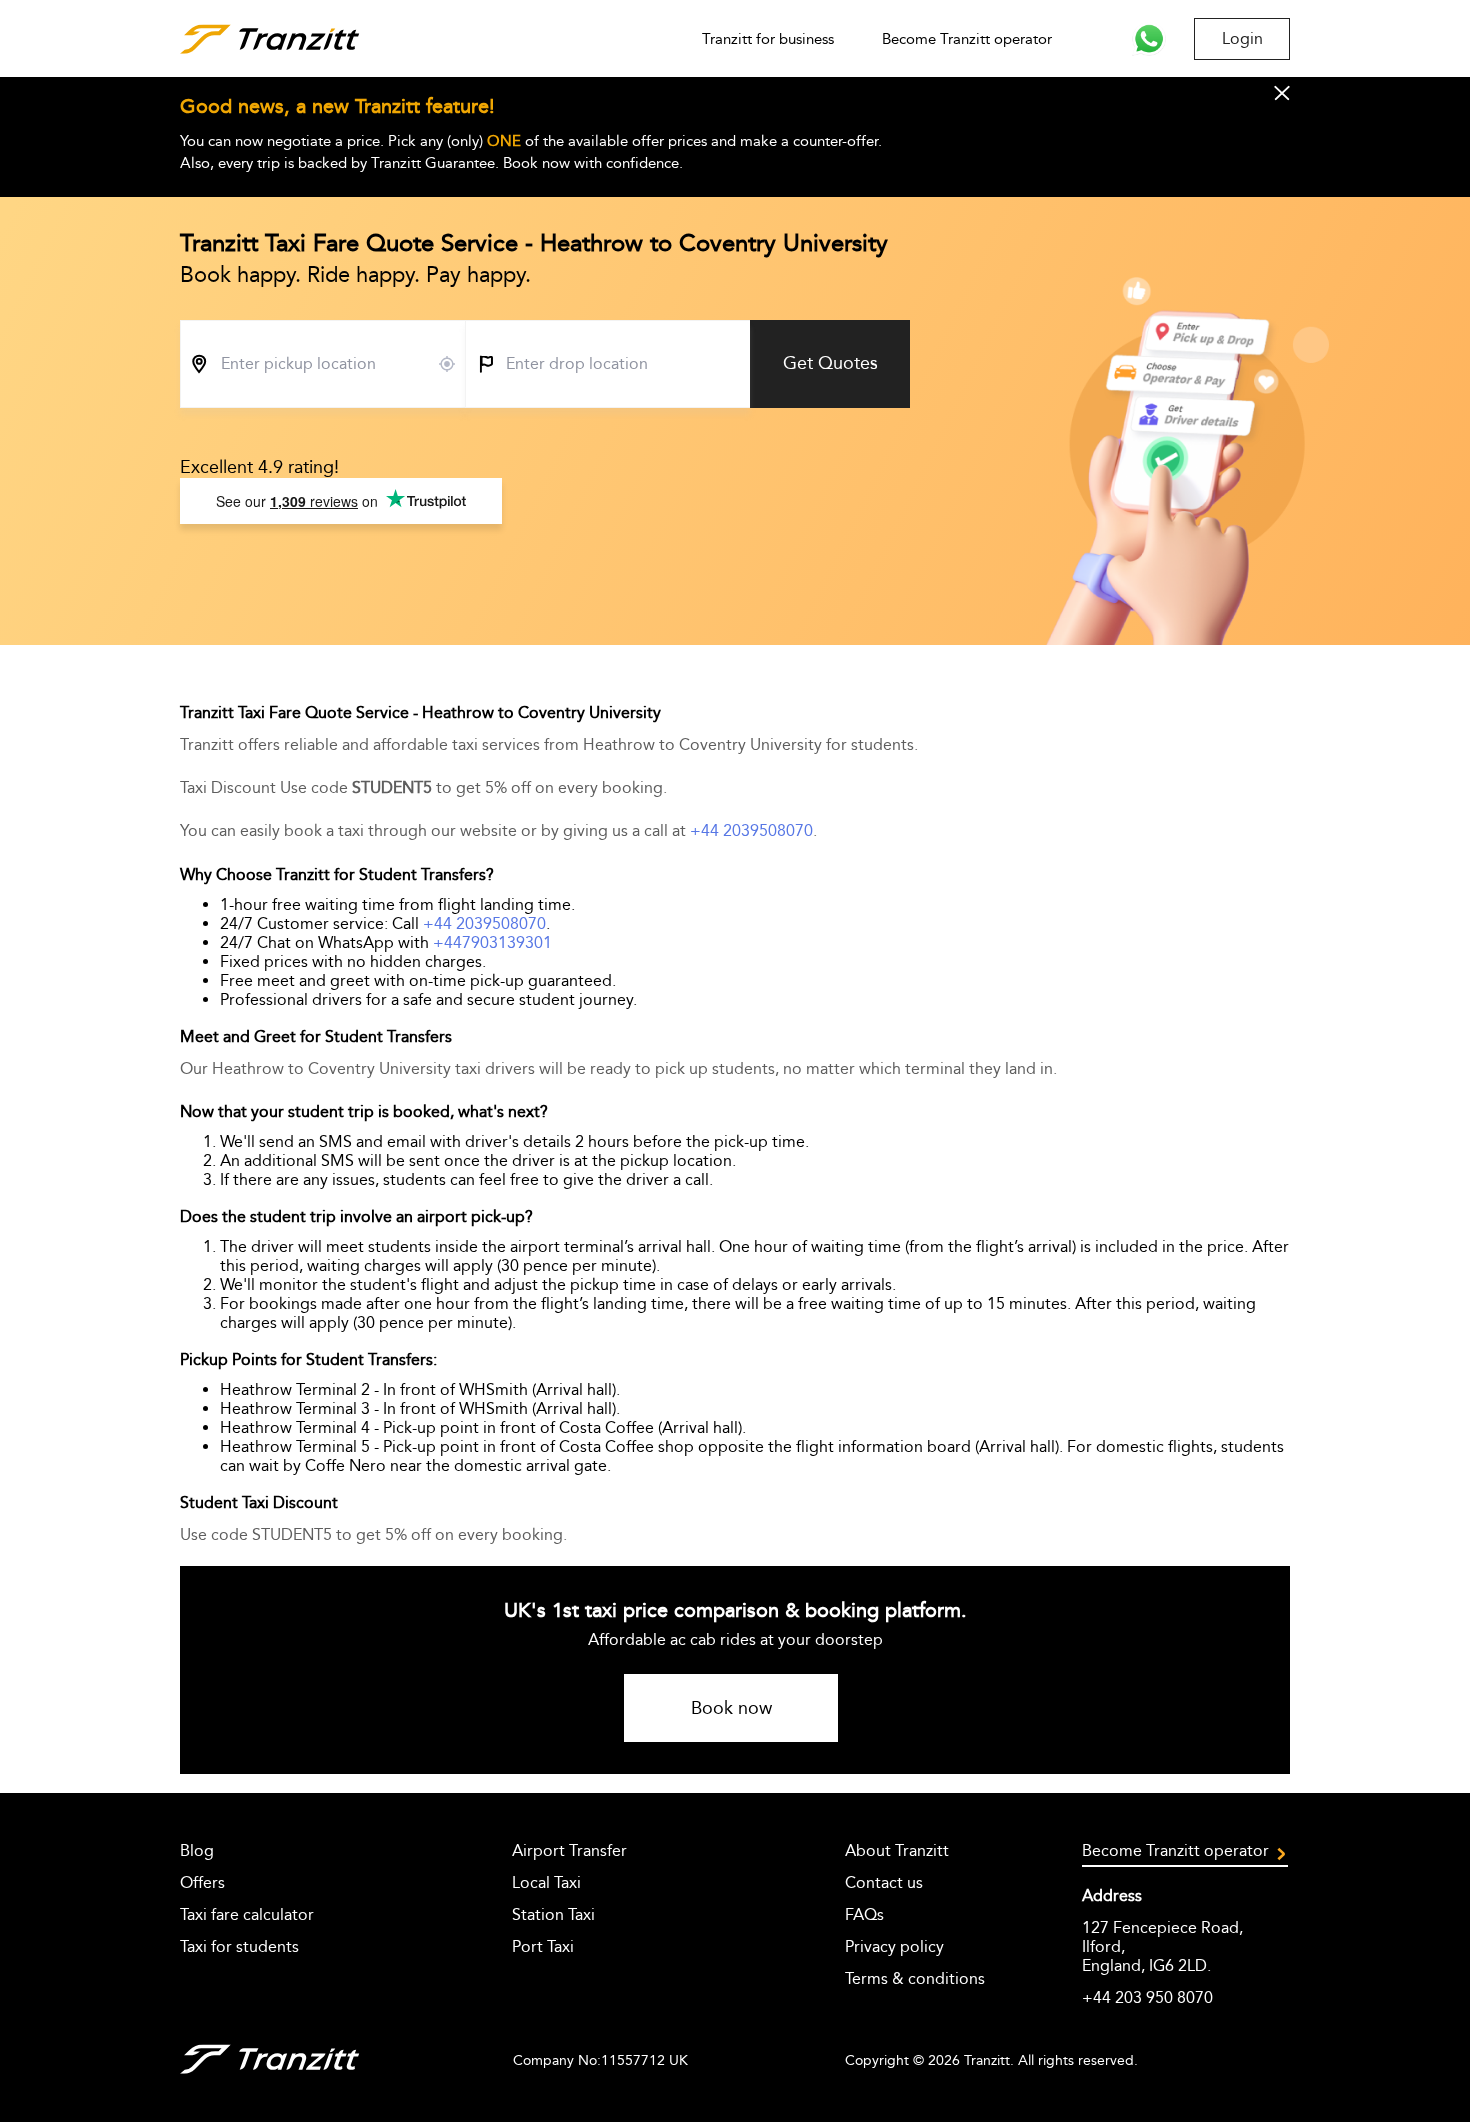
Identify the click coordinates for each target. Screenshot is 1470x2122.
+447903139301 (492, 942)
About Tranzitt (897, 1850)
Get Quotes (830, 363)
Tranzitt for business (768, 39)
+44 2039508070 (751, 830)
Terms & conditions (915, 1978)
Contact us (884, 1882)
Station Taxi (553, 1914)
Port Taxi (543, 1946)
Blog (197, 1850)
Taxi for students (239, 1946)
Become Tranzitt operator (967, 39)
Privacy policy (894, 1946)
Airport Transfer (569, 1850)
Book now (731, 1708)
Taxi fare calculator (247, 1914)
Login (1242, 38)
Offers (202, 1882)
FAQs (864, 1914)
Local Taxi (546, 1882)
